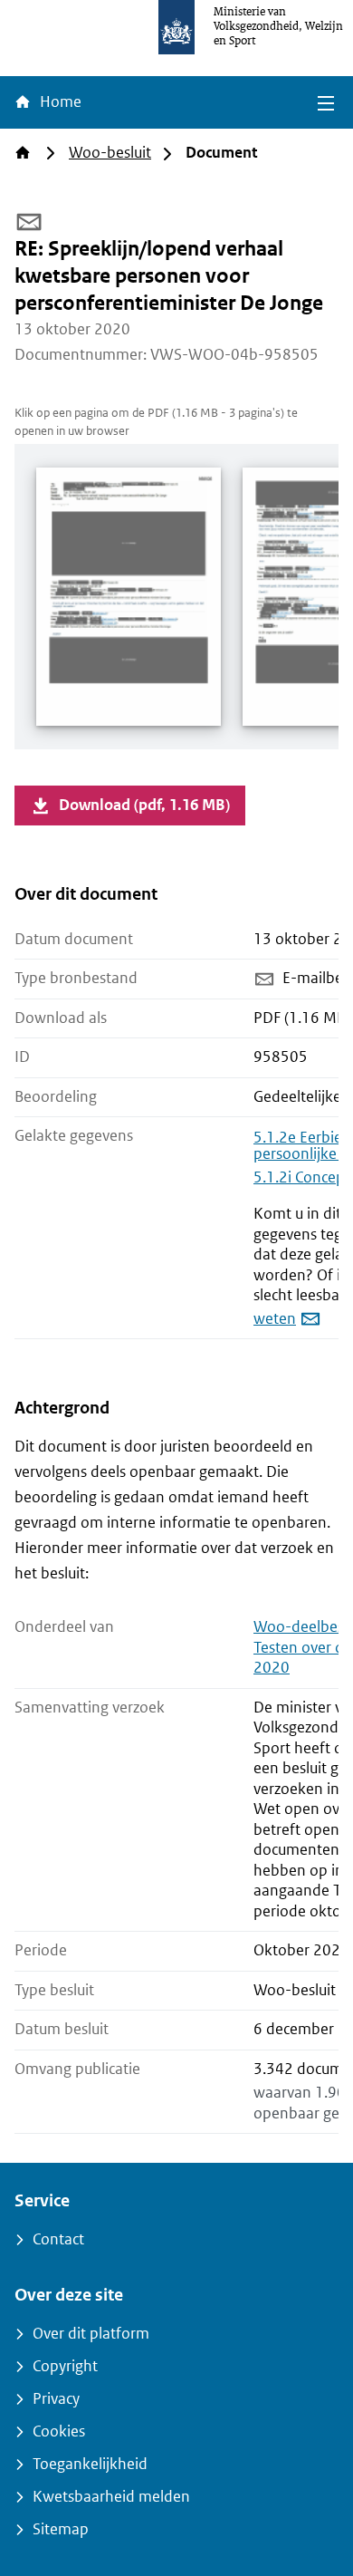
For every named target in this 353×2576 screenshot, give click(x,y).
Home (59, 102)
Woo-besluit (110, 153)
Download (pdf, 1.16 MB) (144, 805)
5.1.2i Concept (302, 1177)
